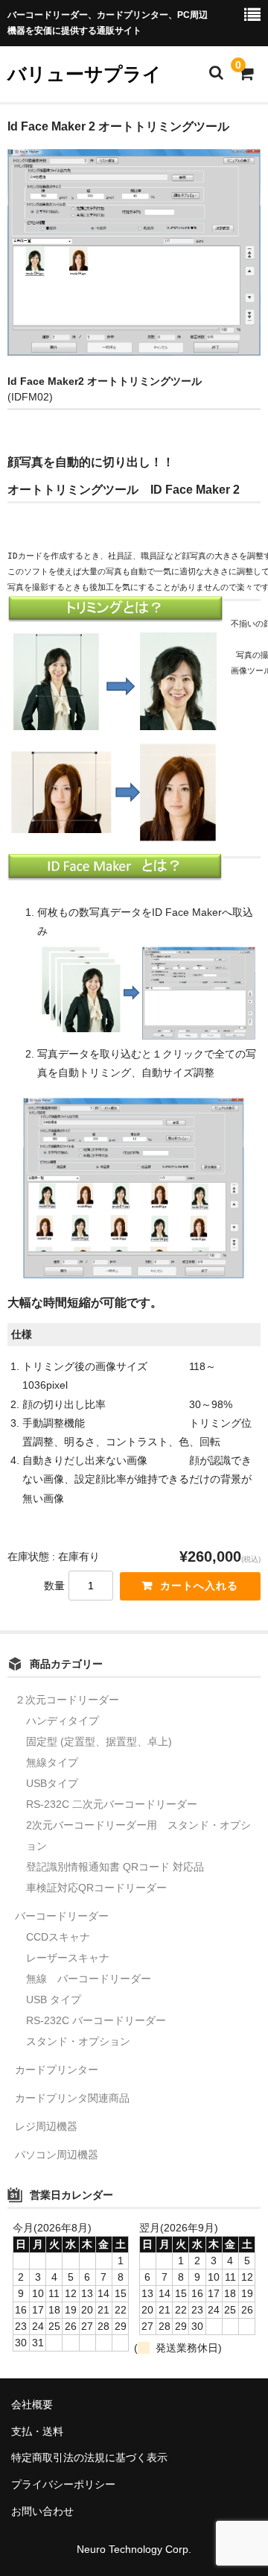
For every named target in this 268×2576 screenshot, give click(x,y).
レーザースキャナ (68, 1958)
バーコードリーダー (62, 1916)
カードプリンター (57, 2070)
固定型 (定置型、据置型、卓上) (99, 1741)
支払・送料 (37, 2431)
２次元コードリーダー (67, 1700)
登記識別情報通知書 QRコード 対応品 (115, 1867)
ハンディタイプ (63, 1721)
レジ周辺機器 (46, 2126)
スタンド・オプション (78, 2041)
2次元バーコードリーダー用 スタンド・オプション (138, 1835)
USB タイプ (54, 1999)
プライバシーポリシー (63, 2484)
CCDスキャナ (58, 1937)
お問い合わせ (42, 2511)
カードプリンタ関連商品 (72, 2098)
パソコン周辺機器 (57, 2155)
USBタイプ (52, 1783)
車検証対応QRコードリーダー (96, 1888)
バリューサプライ (84, 74)
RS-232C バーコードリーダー (96, 2020)
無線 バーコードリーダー (89, 1979)
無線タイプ (52, 1762)
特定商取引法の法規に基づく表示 (89, 2457)
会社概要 (32, 2404)
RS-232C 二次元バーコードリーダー (112, 1804)
